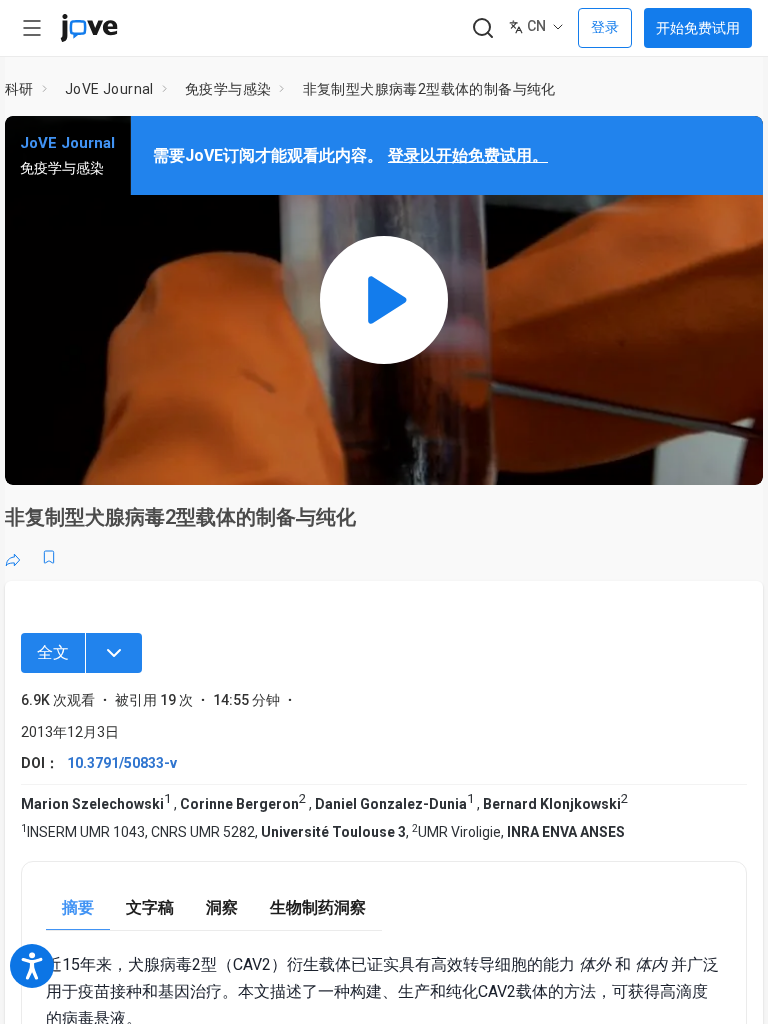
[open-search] (482, 28)
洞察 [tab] (222, 907)
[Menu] (114, 653)
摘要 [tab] (78, 907)
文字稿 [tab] (150, 907)
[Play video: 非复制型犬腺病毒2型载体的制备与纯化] (384, 300)
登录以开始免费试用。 (468, 155)
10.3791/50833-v (122, 763)
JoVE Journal (109, 89)
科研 (19, 89)
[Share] (13, 557)
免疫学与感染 (228, 89)
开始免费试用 (698, 28)
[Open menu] (32, 28)
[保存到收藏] (49, 557)
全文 (53, 652)
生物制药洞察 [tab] (318, 907)
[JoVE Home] (89, 28)
